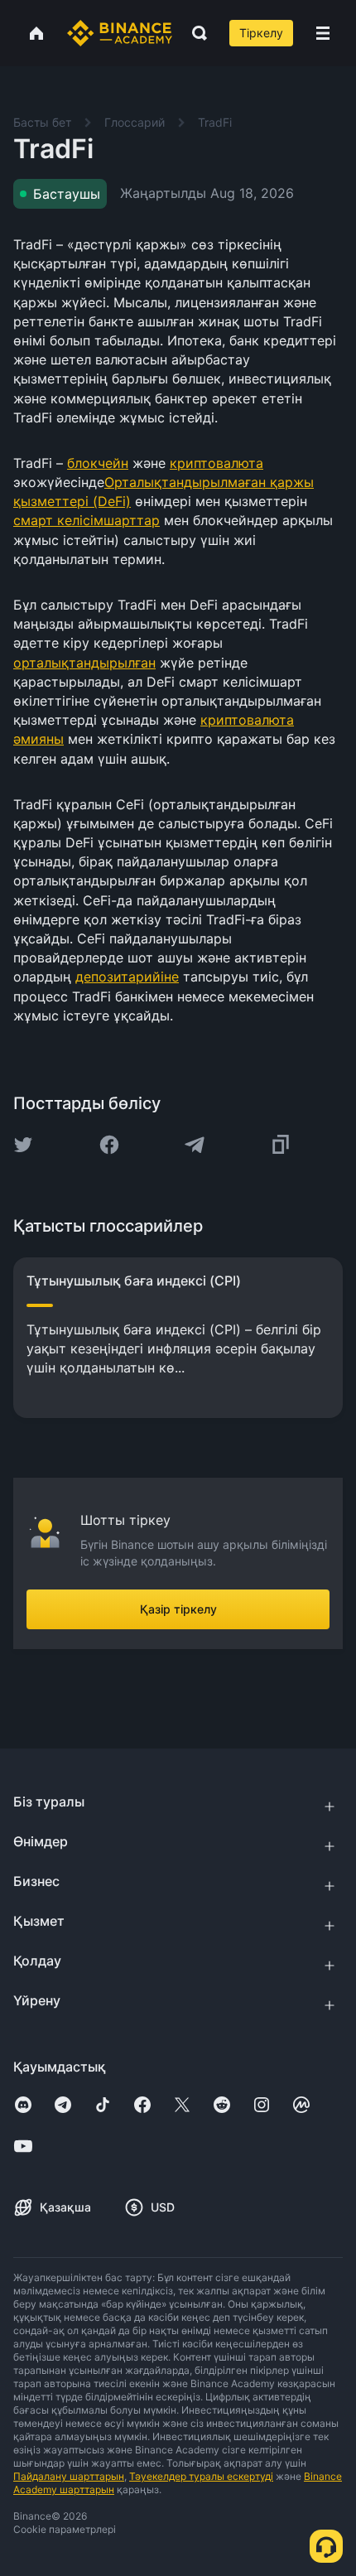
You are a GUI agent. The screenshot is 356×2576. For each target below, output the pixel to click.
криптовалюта (216, 463)
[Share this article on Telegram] (195, 1145)
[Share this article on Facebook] (109, 1145)
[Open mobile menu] (323, 33)
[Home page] (120, 33)
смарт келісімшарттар (87, 520)
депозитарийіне (127, 977)
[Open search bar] (195, 33)
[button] (323, 33)
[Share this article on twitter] (23, 1145)
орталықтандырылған (84, 663)
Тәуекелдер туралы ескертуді (201, 2476)
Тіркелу (261, 33)
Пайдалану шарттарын (69, 2476)
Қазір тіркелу (178, 1609)
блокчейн (98, 463)
